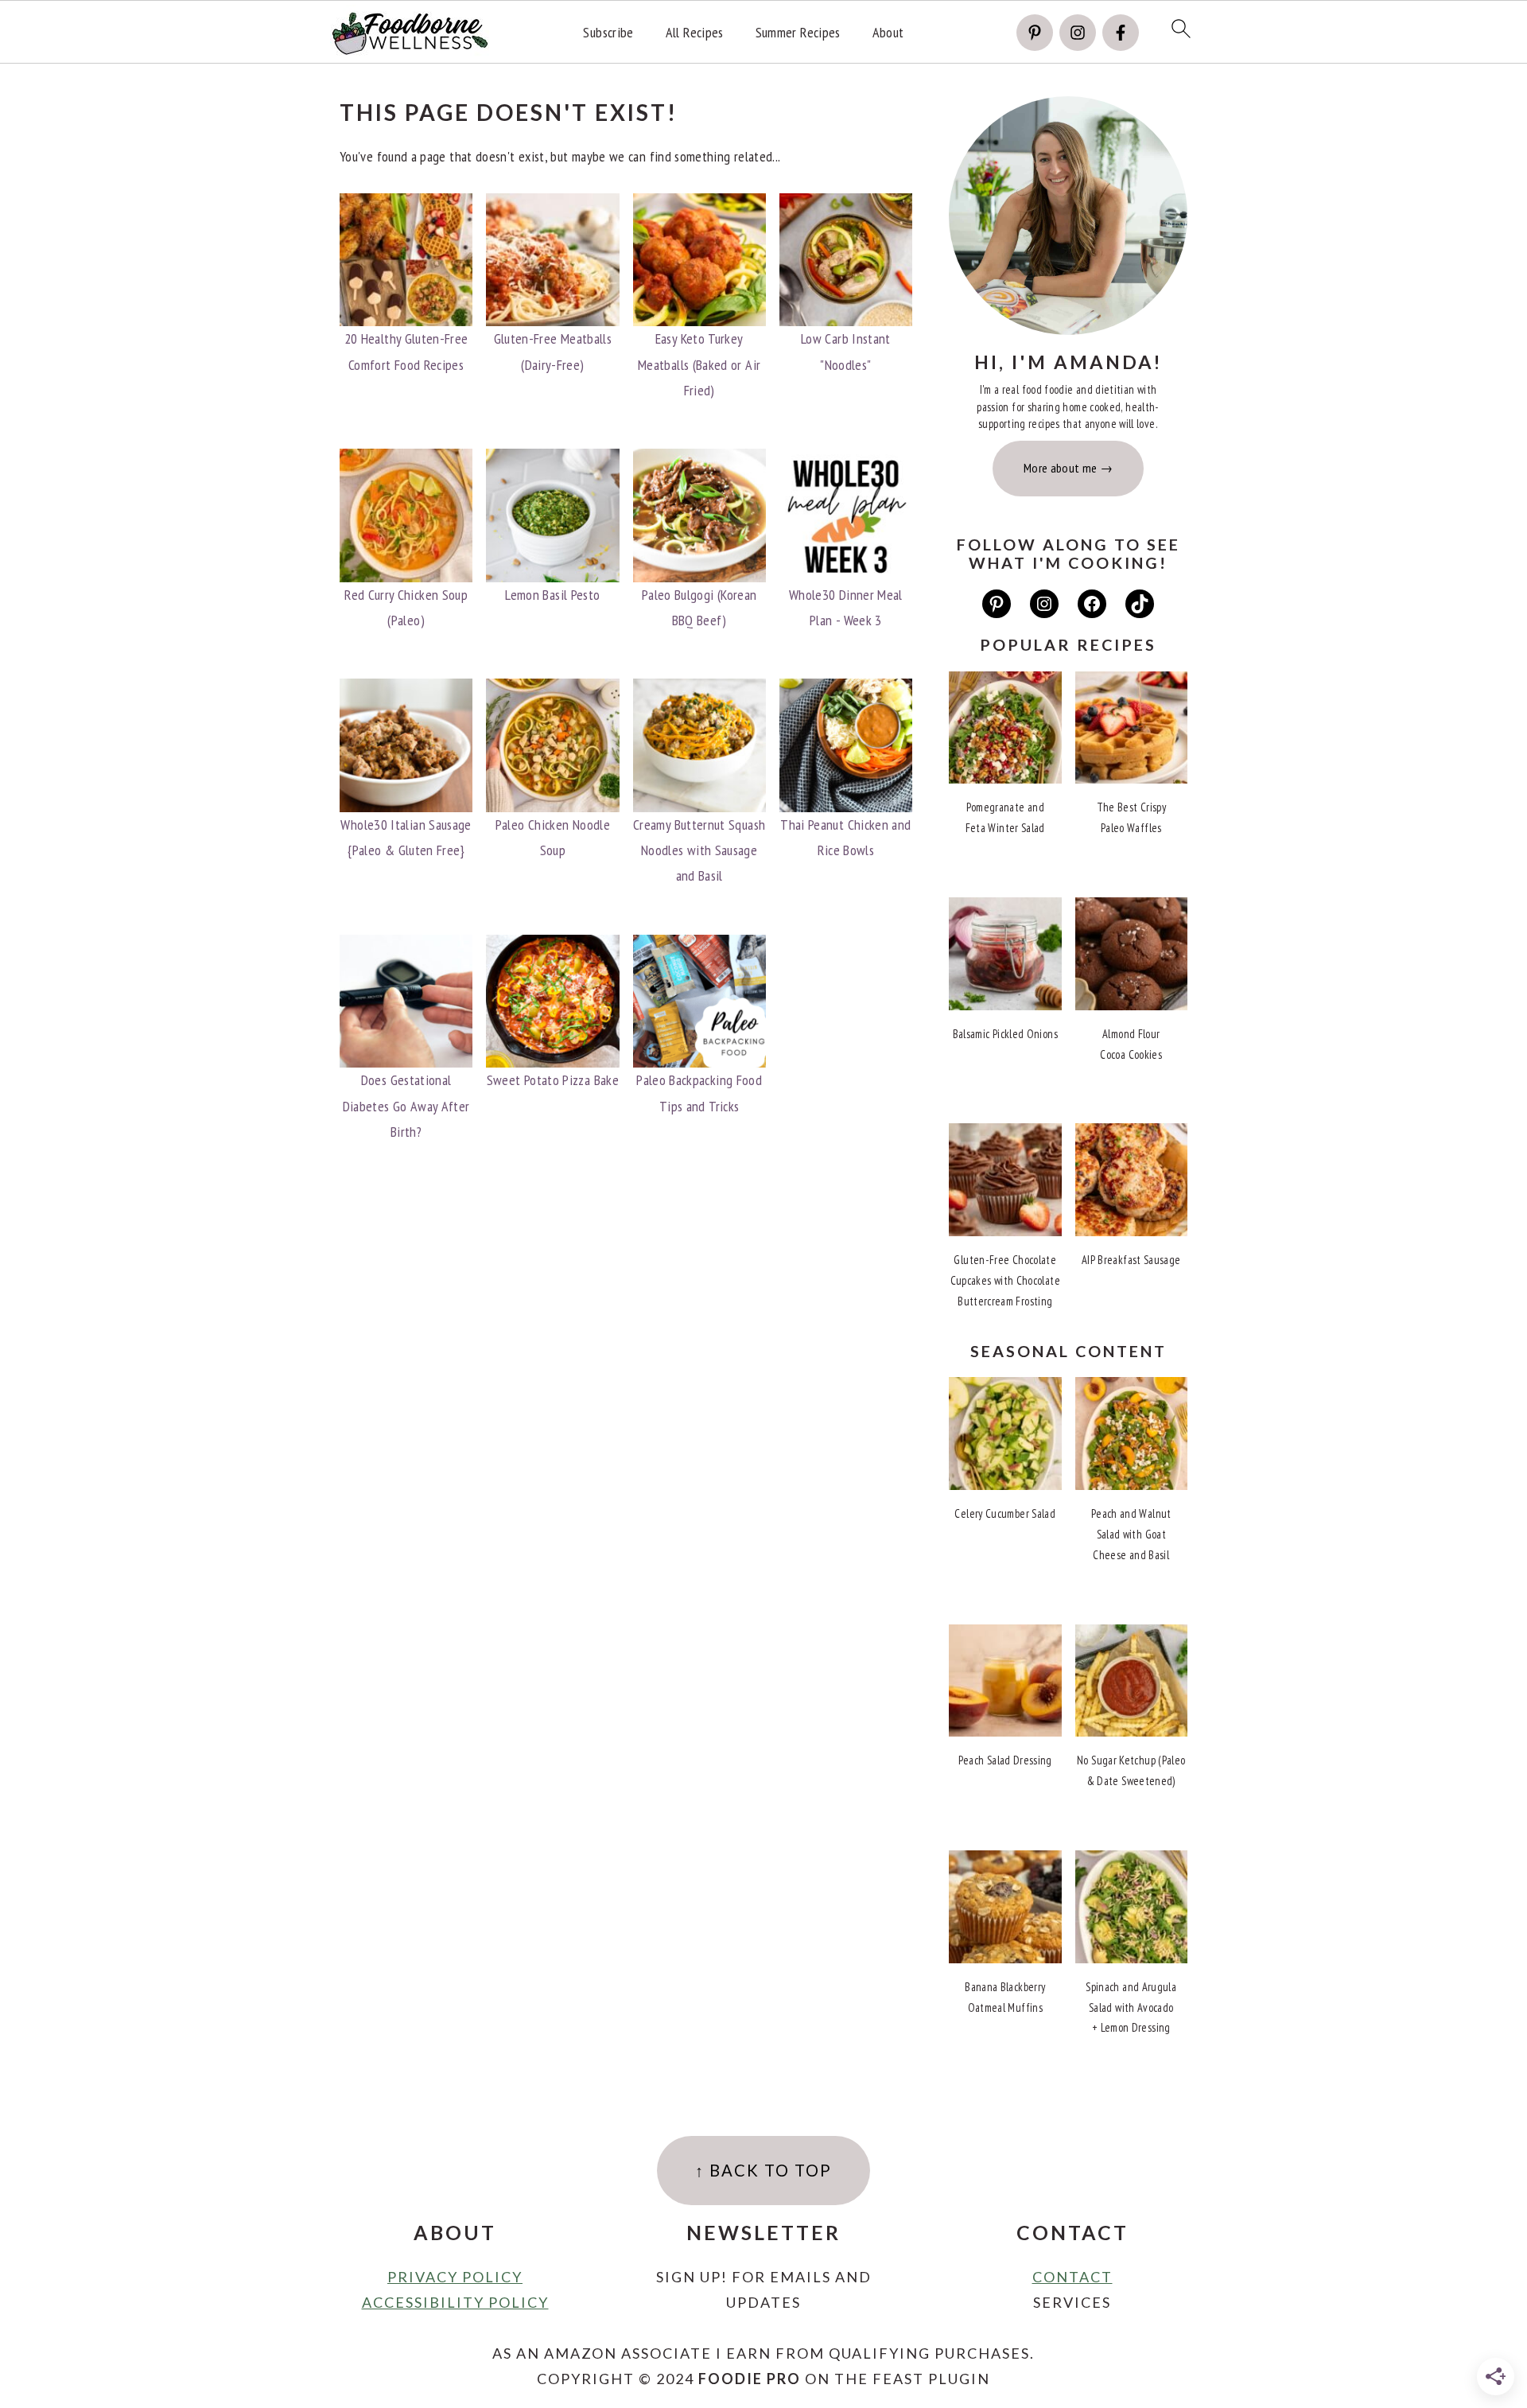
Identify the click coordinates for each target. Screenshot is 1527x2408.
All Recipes (695, 33)
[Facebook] (1121, 33)
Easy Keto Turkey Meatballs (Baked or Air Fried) (699, 364)
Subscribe (608, 33)
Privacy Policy (455, 2277)
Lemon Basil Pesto (552, 595)
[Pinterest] (1035, 33)
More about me (1061, 468)
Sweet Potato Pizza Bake (553, 1080)
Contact (1072, 2277)
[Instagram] (1078, 33)
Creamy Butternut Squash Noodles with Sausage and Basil (699, 850)
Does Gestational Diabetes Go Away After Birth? (406, 1106)
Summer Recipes (798, 33)
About (888, 33)
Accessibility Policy (455, 2302)
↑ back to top (763, 2170)
